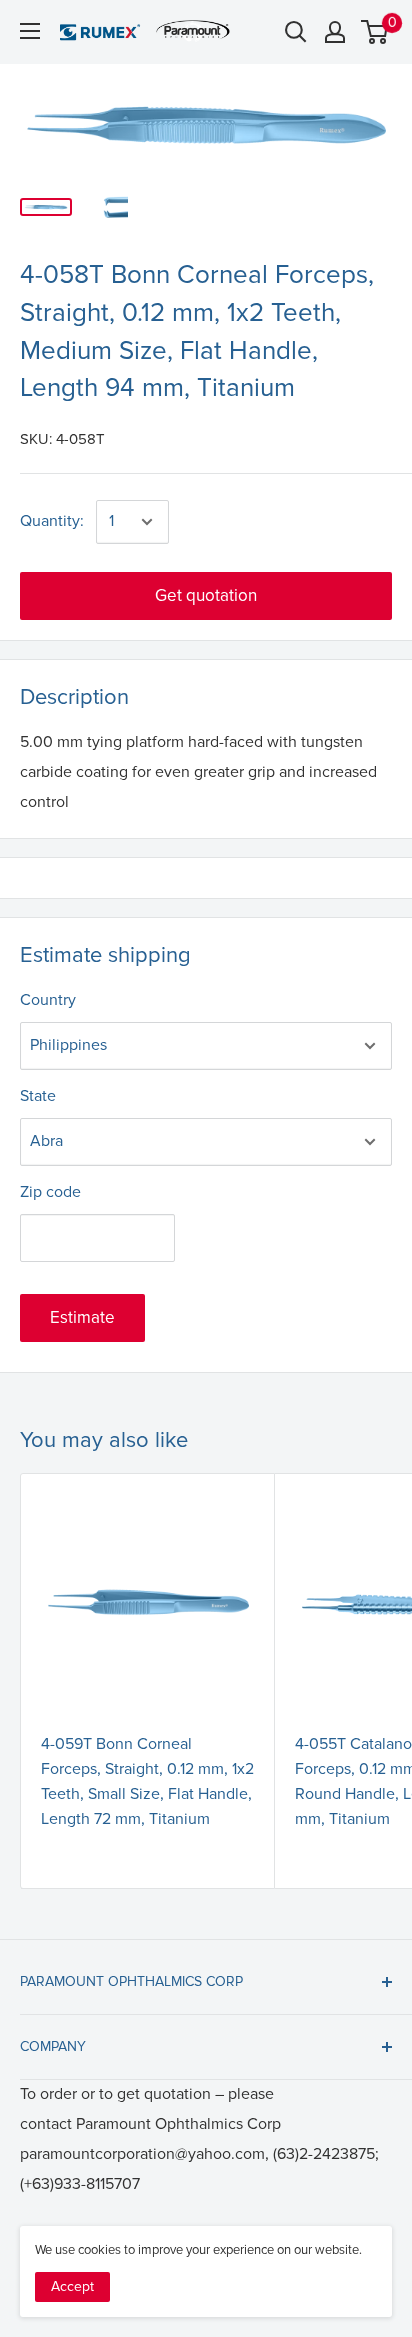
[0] (375, 32)
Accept (72, 2286)
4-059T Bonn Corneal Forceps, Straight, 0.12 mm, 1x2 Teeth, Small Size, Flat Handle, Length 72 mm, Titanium (147, 1781)
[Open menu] (30, 31)
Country (48, 1000)
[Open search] (296, 32)
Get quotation (206, 595)
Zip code (50, 1192)
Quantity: (52, 521)
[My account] (335, 32)
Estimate (82, 1317)
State (38, 1096)
